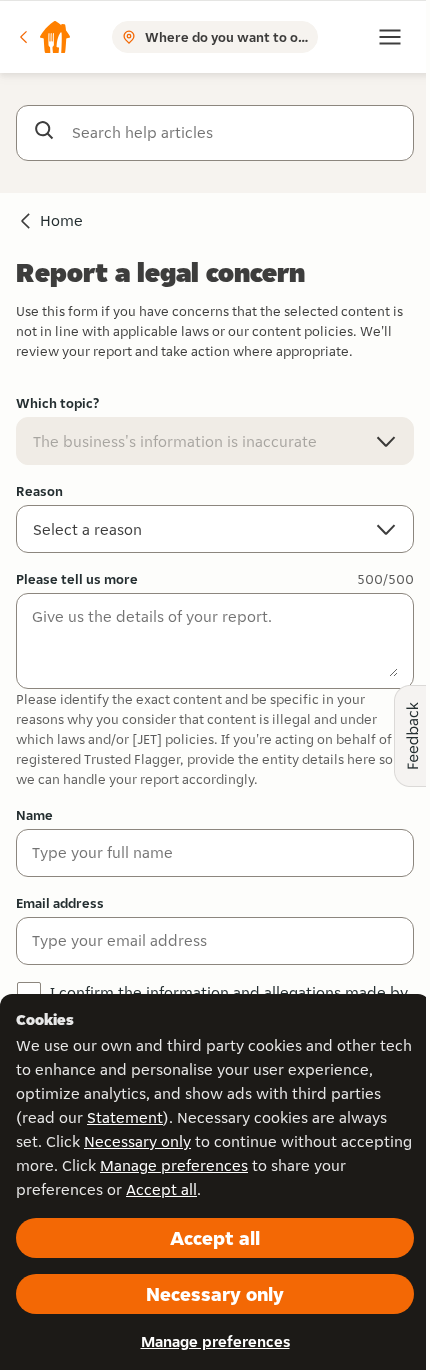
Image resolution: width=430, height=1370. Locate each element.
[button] (44, 37)
